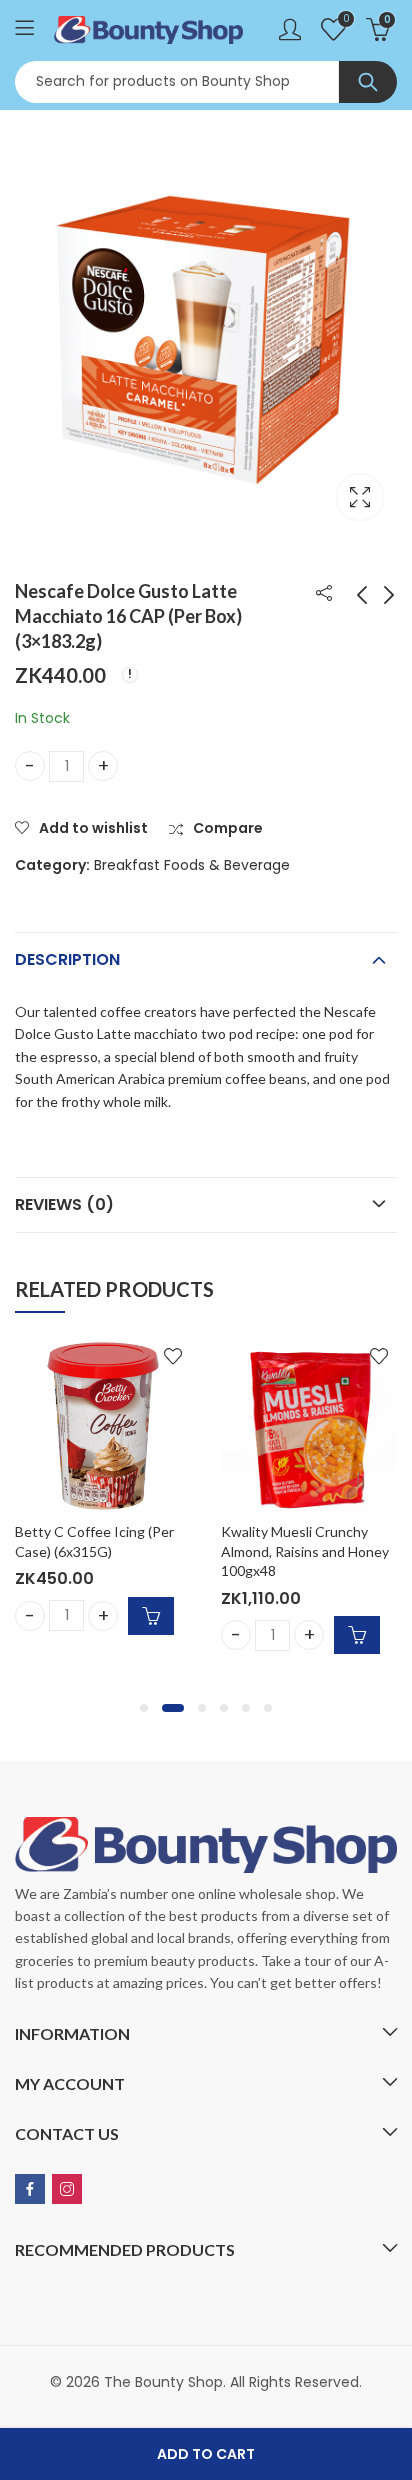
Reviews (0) (64, 1204)
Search (368, 82)
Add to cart (206, 2454)
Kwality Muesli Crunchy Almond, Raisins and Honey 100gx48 (305, 1551)
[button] (144, 1708)
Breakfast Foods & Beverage (192, 865)
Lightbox (360, 497)
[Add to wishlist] (173, 1356)
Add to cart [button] (151, 1616)
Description (67, 959)
